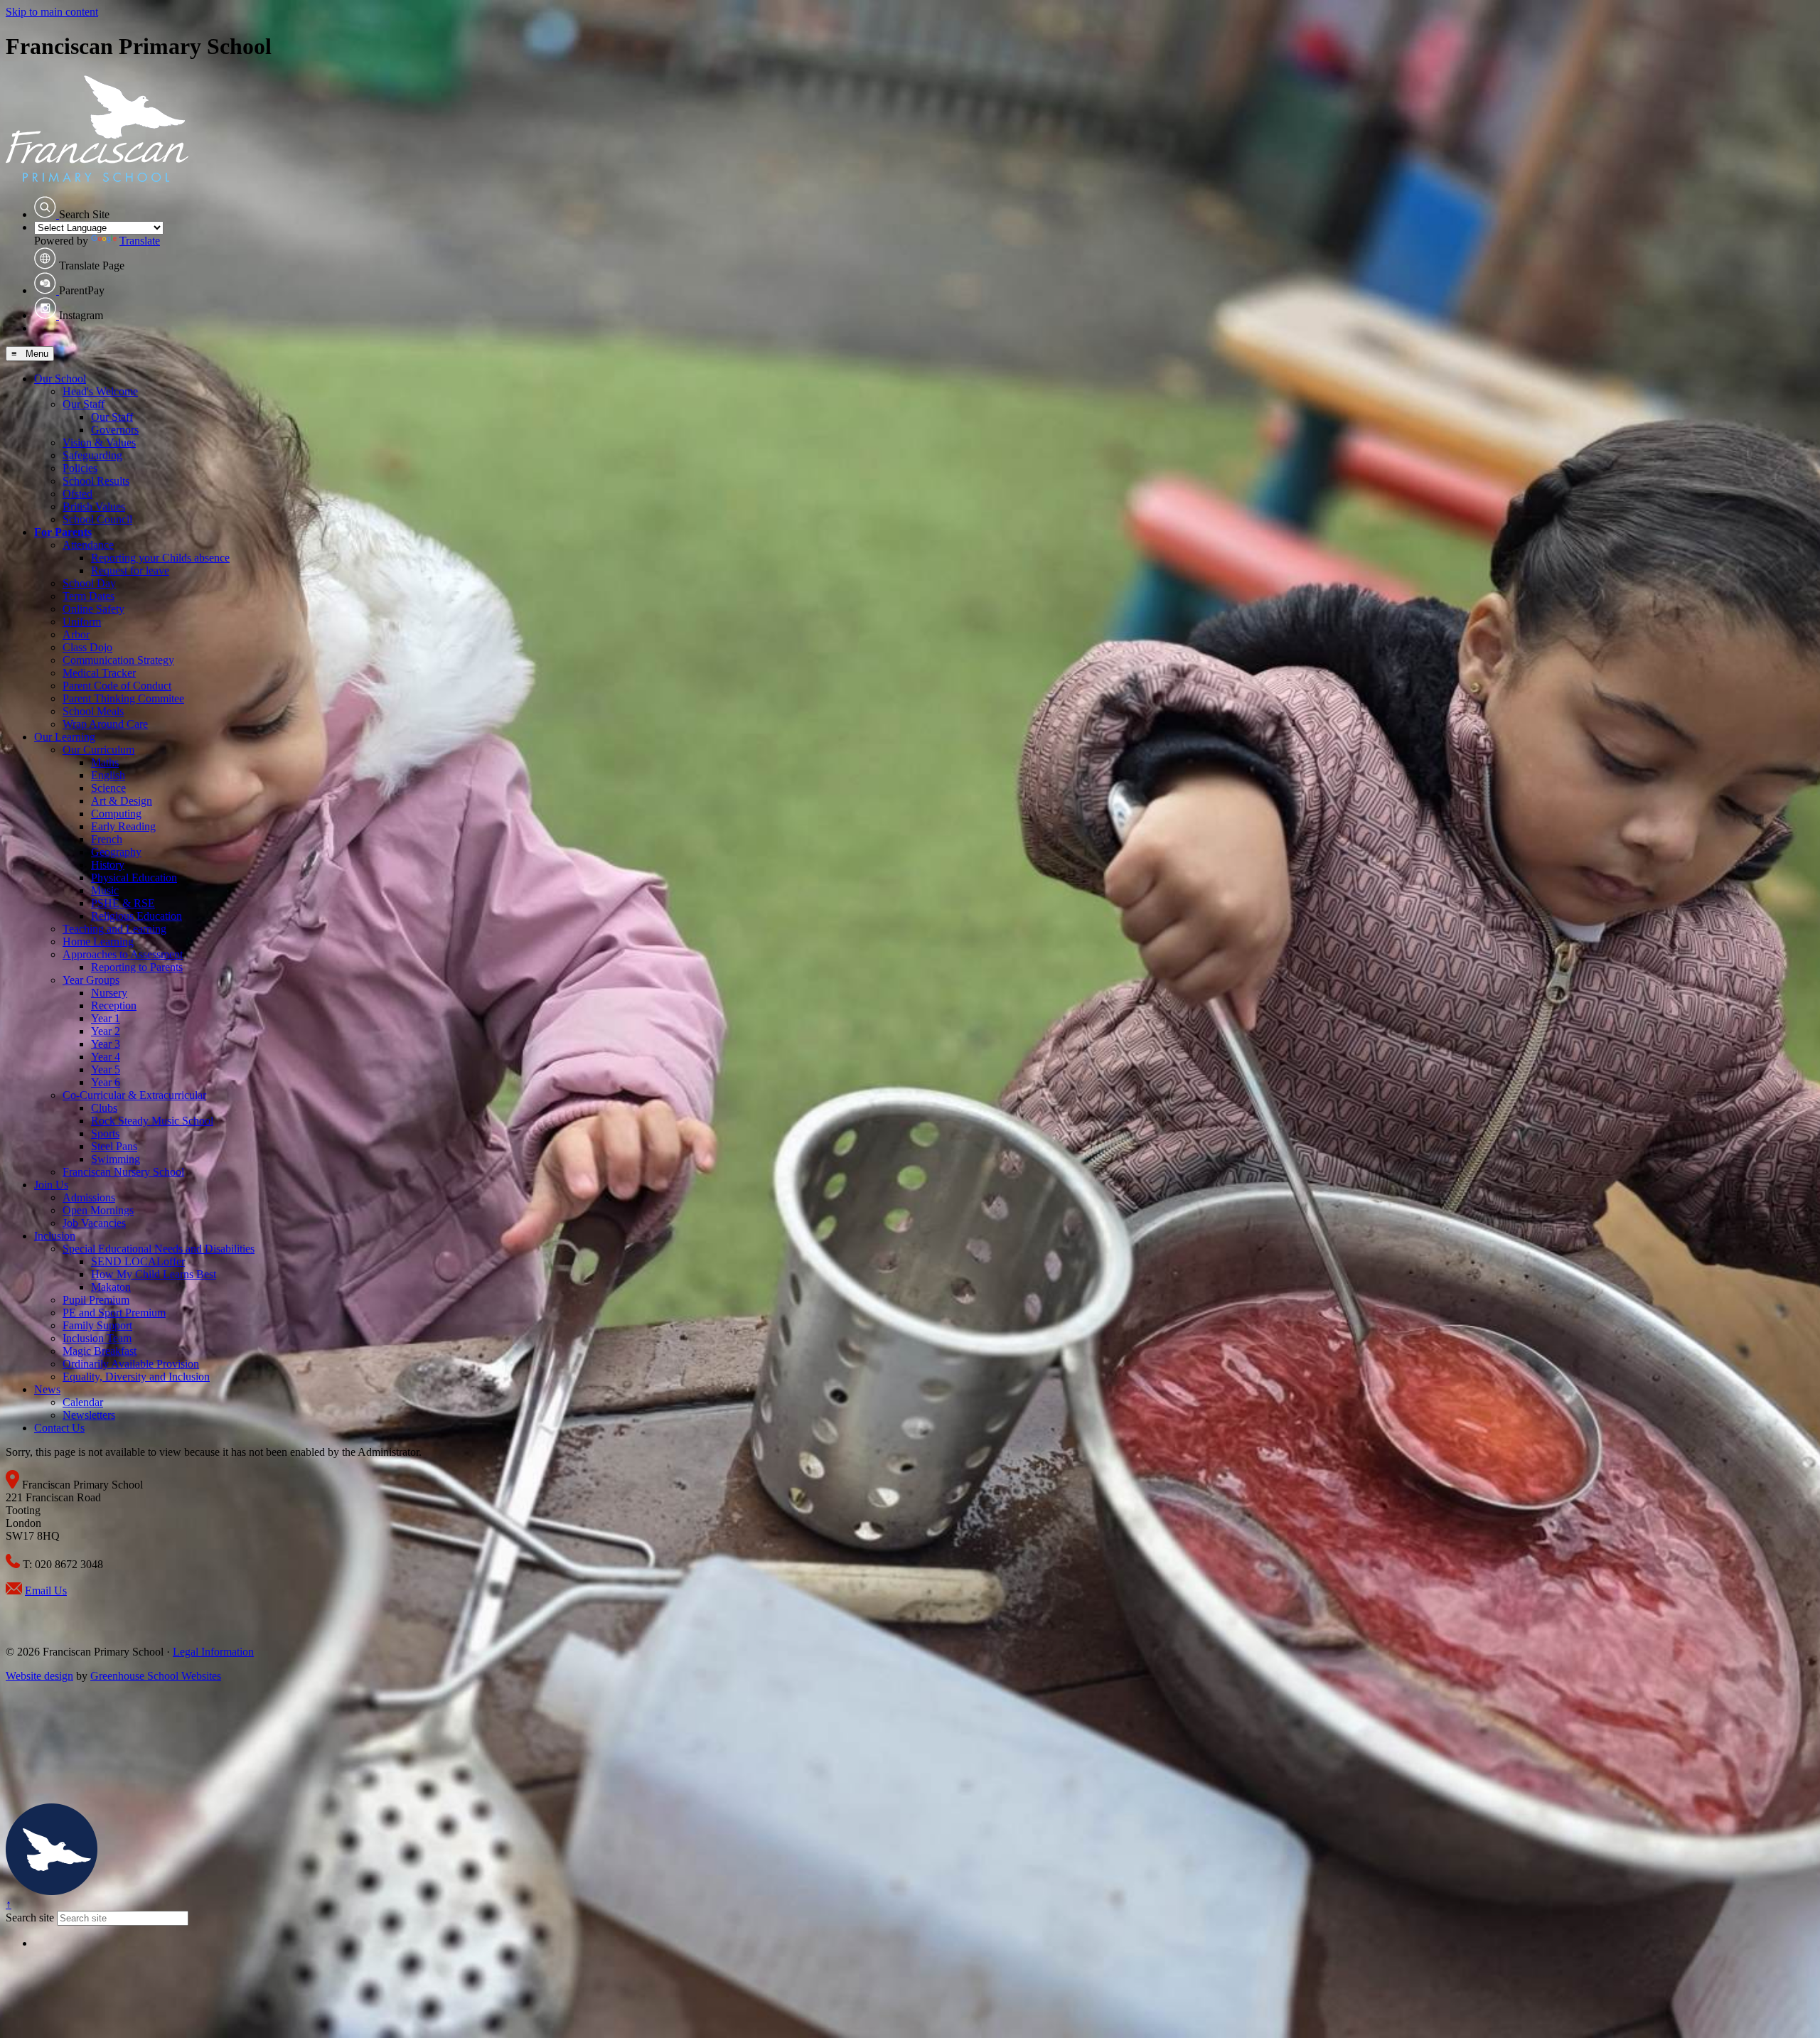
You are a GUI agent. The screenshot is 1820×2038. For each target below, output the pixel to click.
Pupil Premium (96, 1300)
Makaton (111, 1287)
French (107, 839)
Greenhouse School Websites (156, 1676)
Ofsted (77, 494)
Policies (80, 468)
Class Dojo (87, 647)
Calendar (83, 1402)
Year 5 (106, 1069)
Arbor (76, 634)
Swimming (116, 1159)
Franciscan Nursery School (123, 1172)
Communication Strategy (118, 660)
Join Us (51, 1185)
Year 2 (106, 1031)
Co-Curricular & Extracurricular (134, 1095)
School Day (89, 583)
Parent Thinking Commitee (123, 698)
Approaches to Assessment (123, 954)
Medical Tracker (99, 673)
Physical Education (134, 878)
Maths (105, 762)
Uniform (82, 622)
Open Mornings (98, 1210)
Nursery (109, 993)
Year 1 (106, 1018)
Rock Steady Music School (152, 1121)
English (108, 775)
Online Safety (93, 609)
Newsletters (89, 1415)
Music (105, 890)
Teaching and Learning (114, 929)
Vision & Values (99, 443)
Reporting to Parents (137, 967)
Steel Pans (114, 1146)
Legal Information (213, 1652)
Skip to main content (52, 12)
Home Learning (98, 942)
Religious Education (136, 916)
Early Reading (123, 826)
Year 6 (106, 1082)
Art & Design (122, 801)
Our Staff (84, 404)
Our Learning (65, 737)
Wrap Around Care (105, 724)
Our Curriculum (98, 750)
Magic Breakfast (100, 1351)
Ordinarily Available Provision (131, 1364)
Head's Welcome (100, 391)
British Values (94, 506)
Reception (114, 1005)
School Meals (93, 711)
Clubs (104, 1108)
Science (108, 788)
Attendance (88, 545)
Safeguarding (92, 455)
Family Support (97, 1325)
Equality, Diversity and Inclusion (136, 1377)
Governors (115, 430)
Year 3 (106, 1044)
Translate (140, 241)
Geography (116, 852)
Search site (30, 1918)
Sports (105, 1133)
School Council (97, 519)
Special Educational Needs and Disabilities (159, 1249)
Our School (60, 379)
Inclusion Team (97, 1338)
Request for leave (130, 570)
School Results (96, 481)
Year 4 (106, 1057)
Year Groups (91, 980)
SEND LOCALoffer (138, 1261)
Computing (116, 814)
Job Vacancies (94, 1223)
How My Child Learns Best (154, 1274)
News (47, 1389)
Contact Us (59, 1428)
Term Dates (89, 596)
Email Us (46, 1591)
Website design (39, 1676)
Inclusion (55, 1236)
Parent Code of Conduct (117, 686)
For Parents (63, 532)
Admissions (89, 1197)
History (108, 865)
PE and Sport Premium (114, 1313)
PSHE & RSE (123, 903)
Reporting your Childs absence (160, 558)
